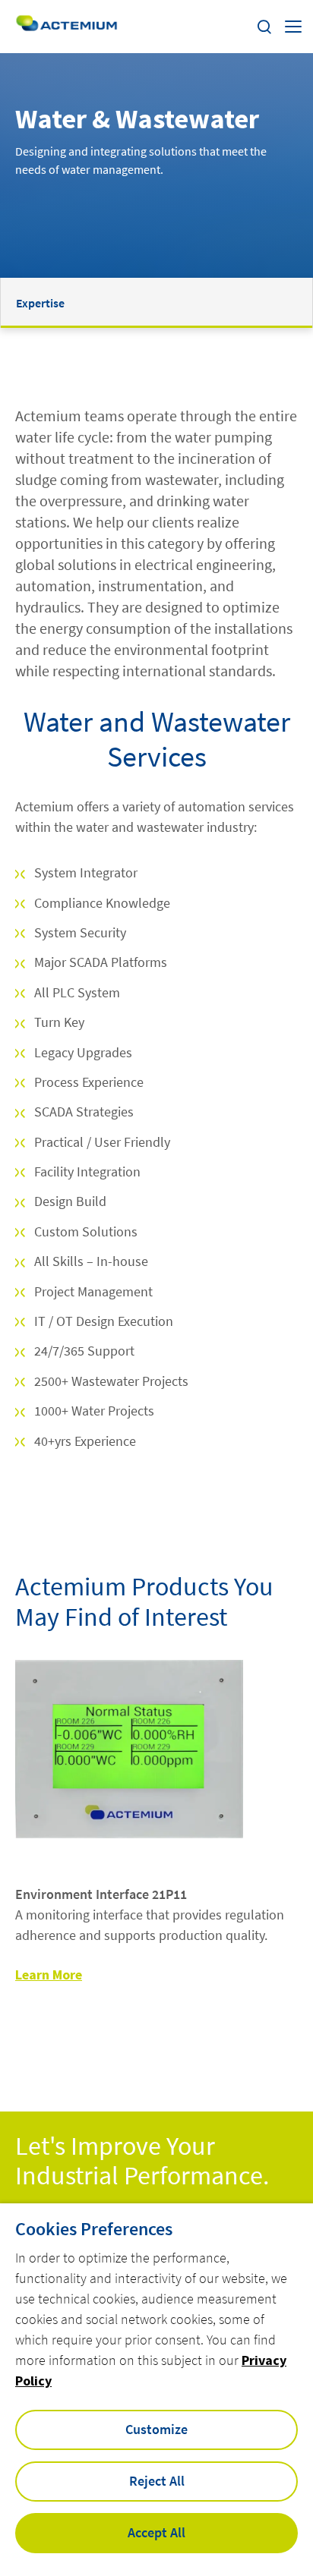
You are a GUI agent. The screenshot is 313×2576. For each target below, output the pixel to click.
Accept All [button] (156, 2532)
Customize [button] (156, 2429)
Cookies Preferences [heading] (94, 2229)
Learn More (49, 1975)
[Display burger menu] (293, 27)
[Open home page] (66, 27)
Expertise (40, 303)
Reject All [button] (157, 2481)
